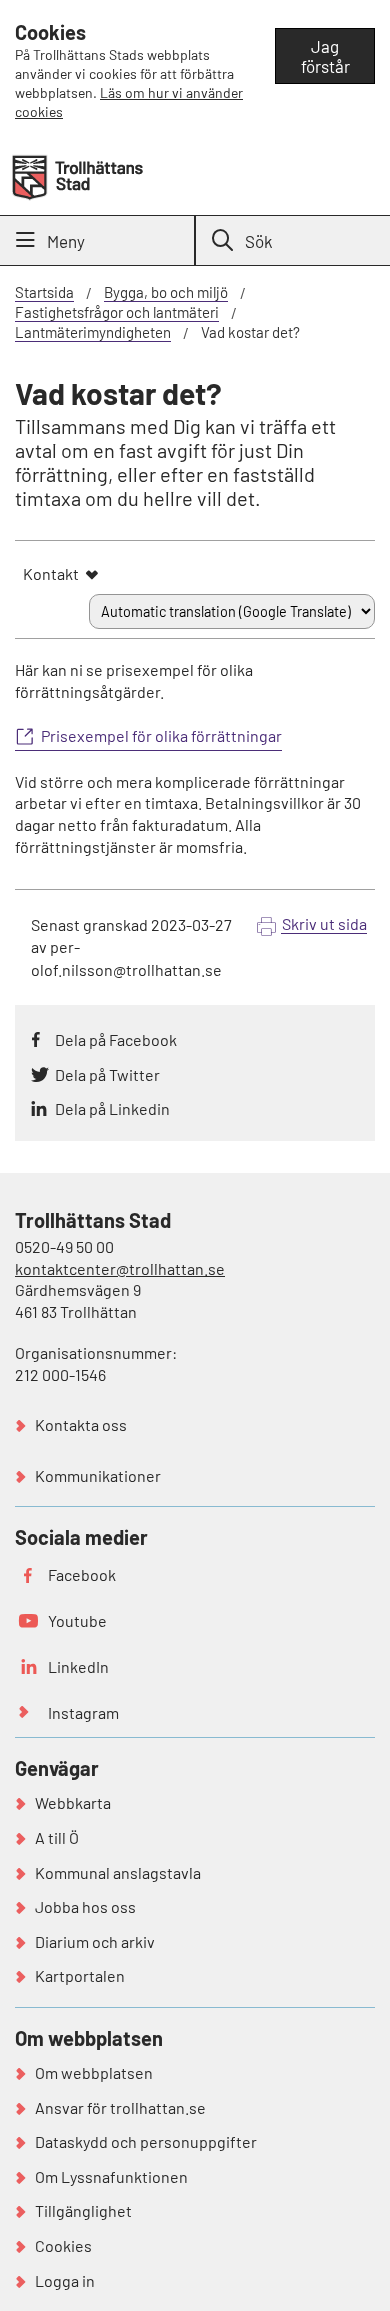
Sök (259, 241)
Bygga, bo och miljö (166, 292)
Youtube (77, 1620)
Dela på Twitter (107, 1074)
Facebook (82, 1574)
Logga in (65, 2280)
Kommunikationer (98, 1475)
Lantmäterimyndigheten (93, 332)
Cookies (63, 2245)
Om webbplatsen (94, 2072)
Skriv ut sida (324, 923)
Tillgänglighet (83, 2210)
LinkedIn (78, 1666)
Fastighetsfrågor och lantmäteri (117, 312)
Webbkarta (73, 1802)
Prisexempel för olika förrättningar (161, 735)
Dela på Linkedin (112, 1108)
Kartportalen (80, 1975)
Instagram (83, 1712)
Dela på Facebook (116, 1039)
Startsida (44, 292)
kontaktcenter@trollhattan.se (120, 1268)
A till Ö (57, 1837)
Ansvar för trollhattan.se (120, 2107)
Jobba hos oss (85, 1906)
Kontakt (51, 573)
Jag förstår (325, 56)
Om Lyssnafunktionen (111, 2176)
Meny (66, 241)
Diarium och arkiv (95, 1941)
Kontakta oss (81, 1424)
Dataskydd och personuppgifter (146, 2141)
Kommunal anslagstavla (118, 1872)
